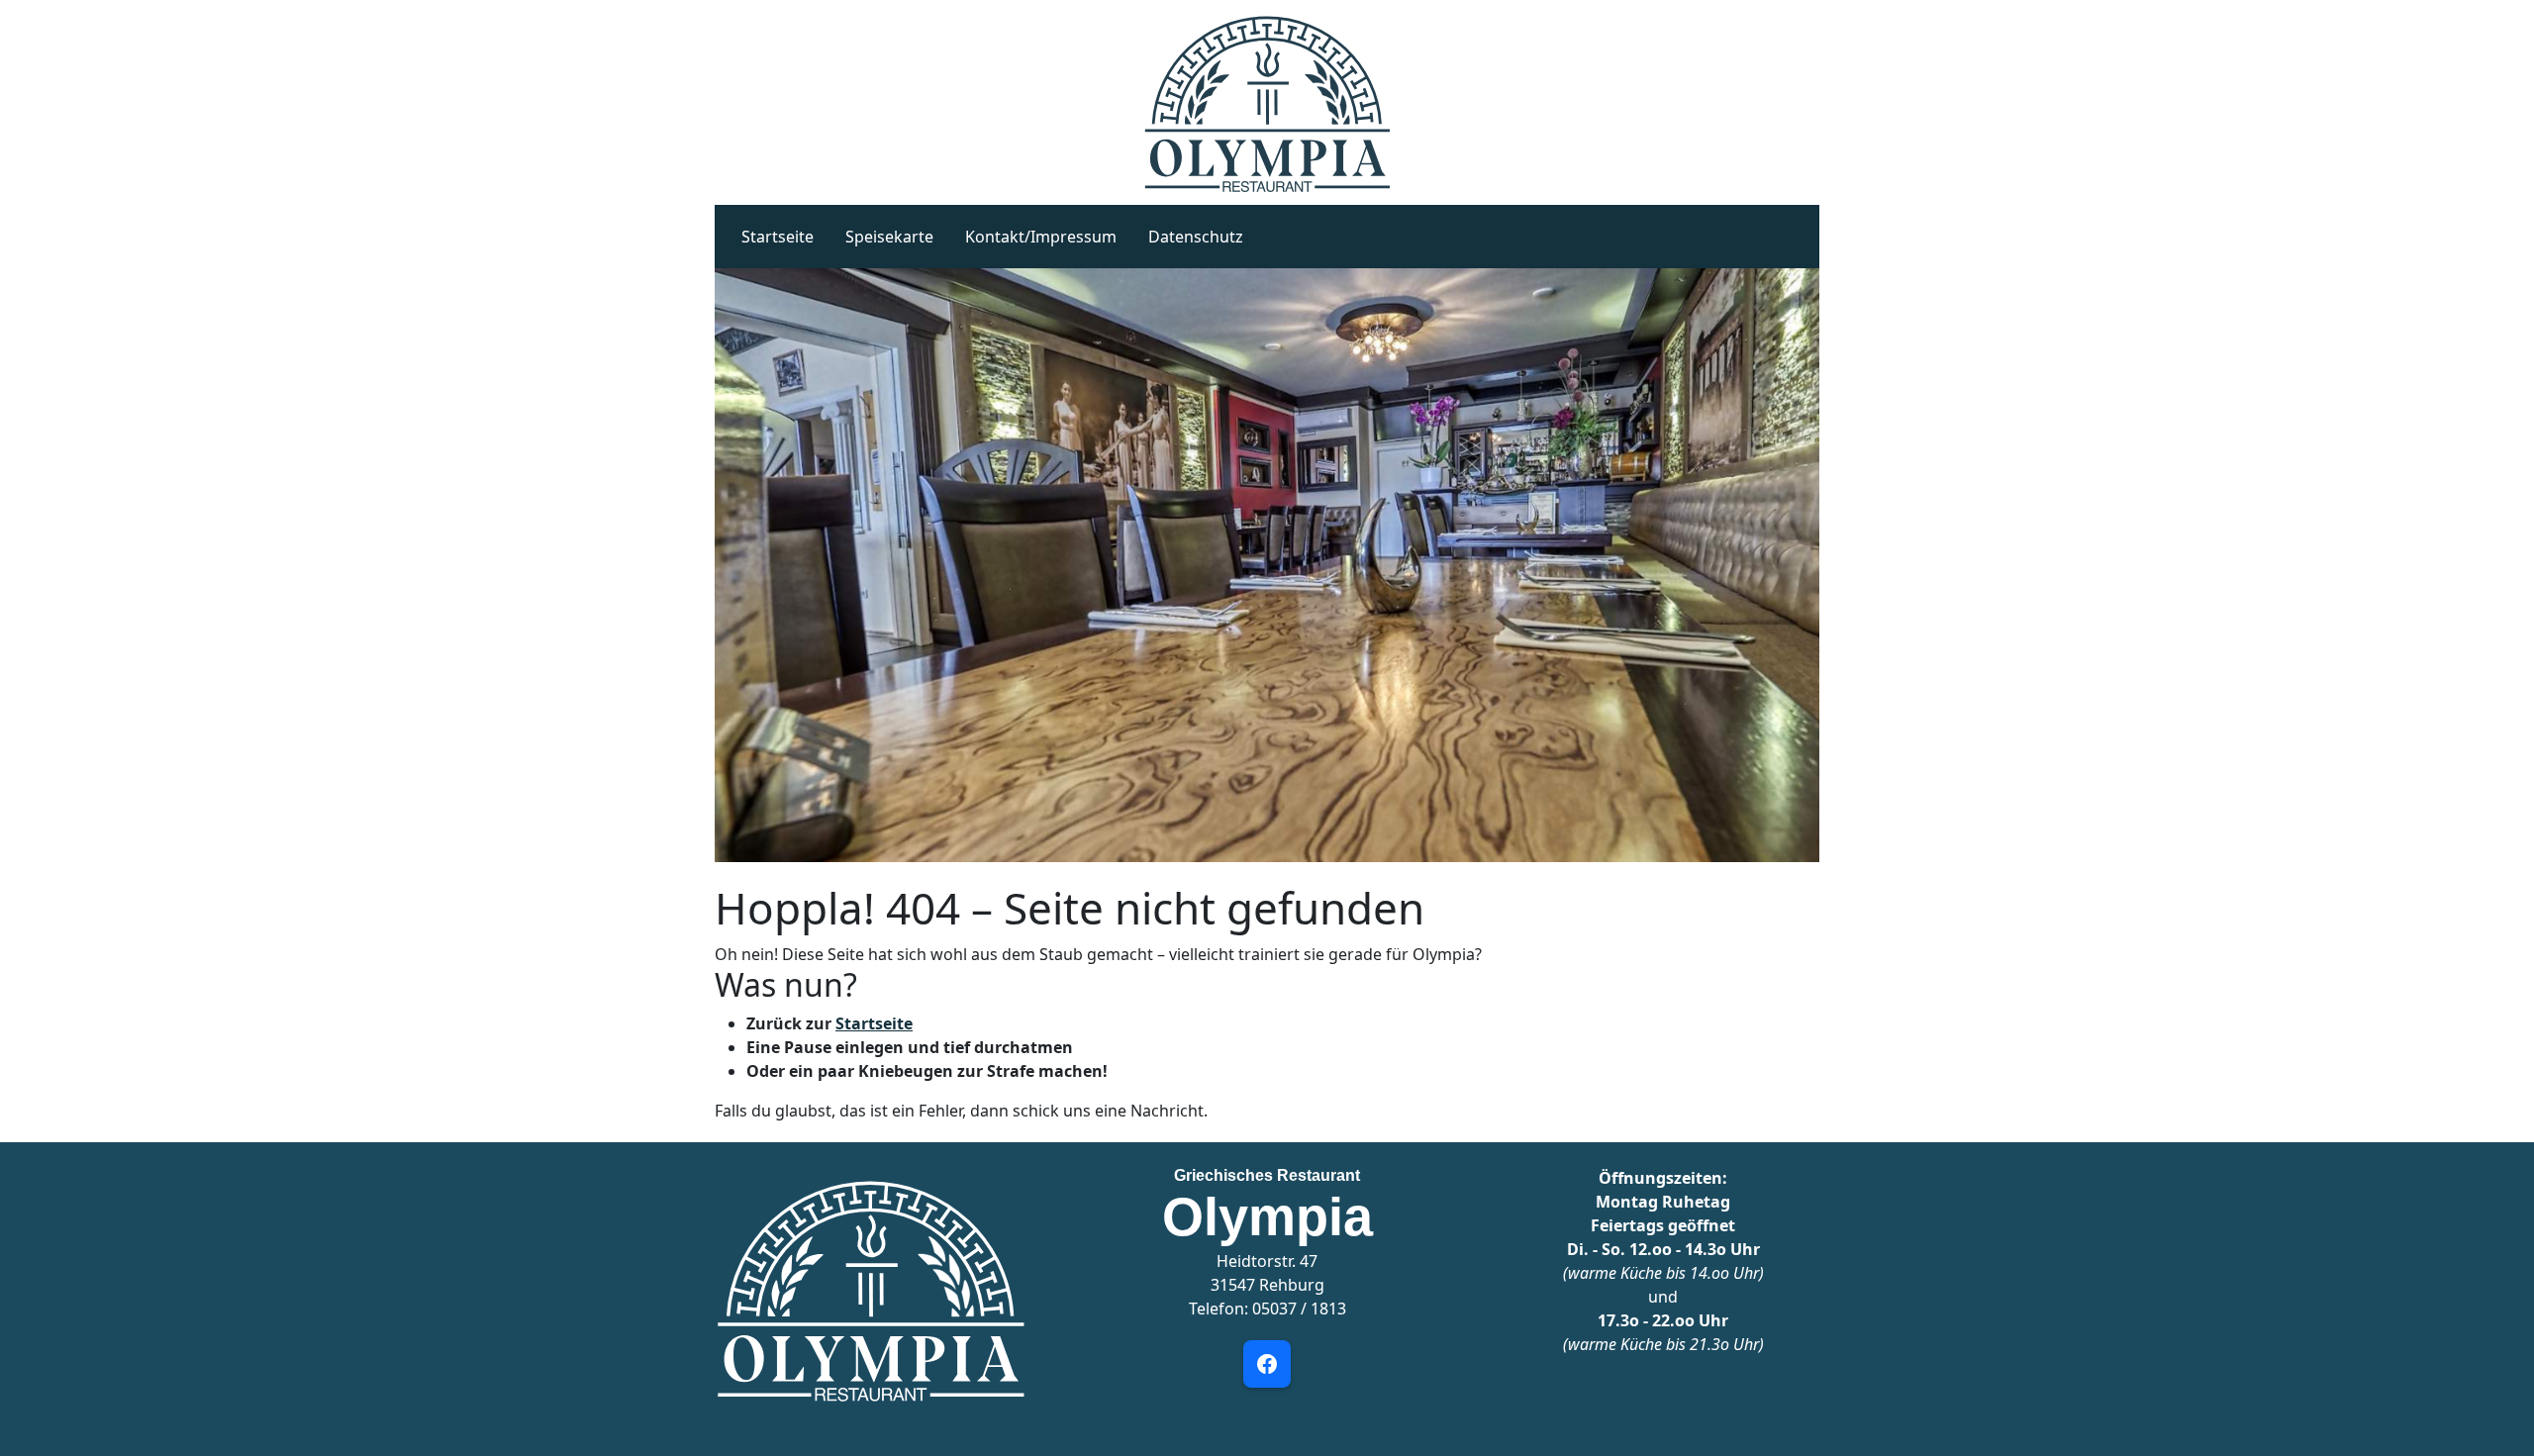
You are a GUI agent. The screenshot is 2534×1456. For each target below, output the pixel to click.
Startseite (778, 237)
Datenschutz (1196, 237)
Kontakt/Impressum (1041, 237)
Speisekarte (889, 237)
